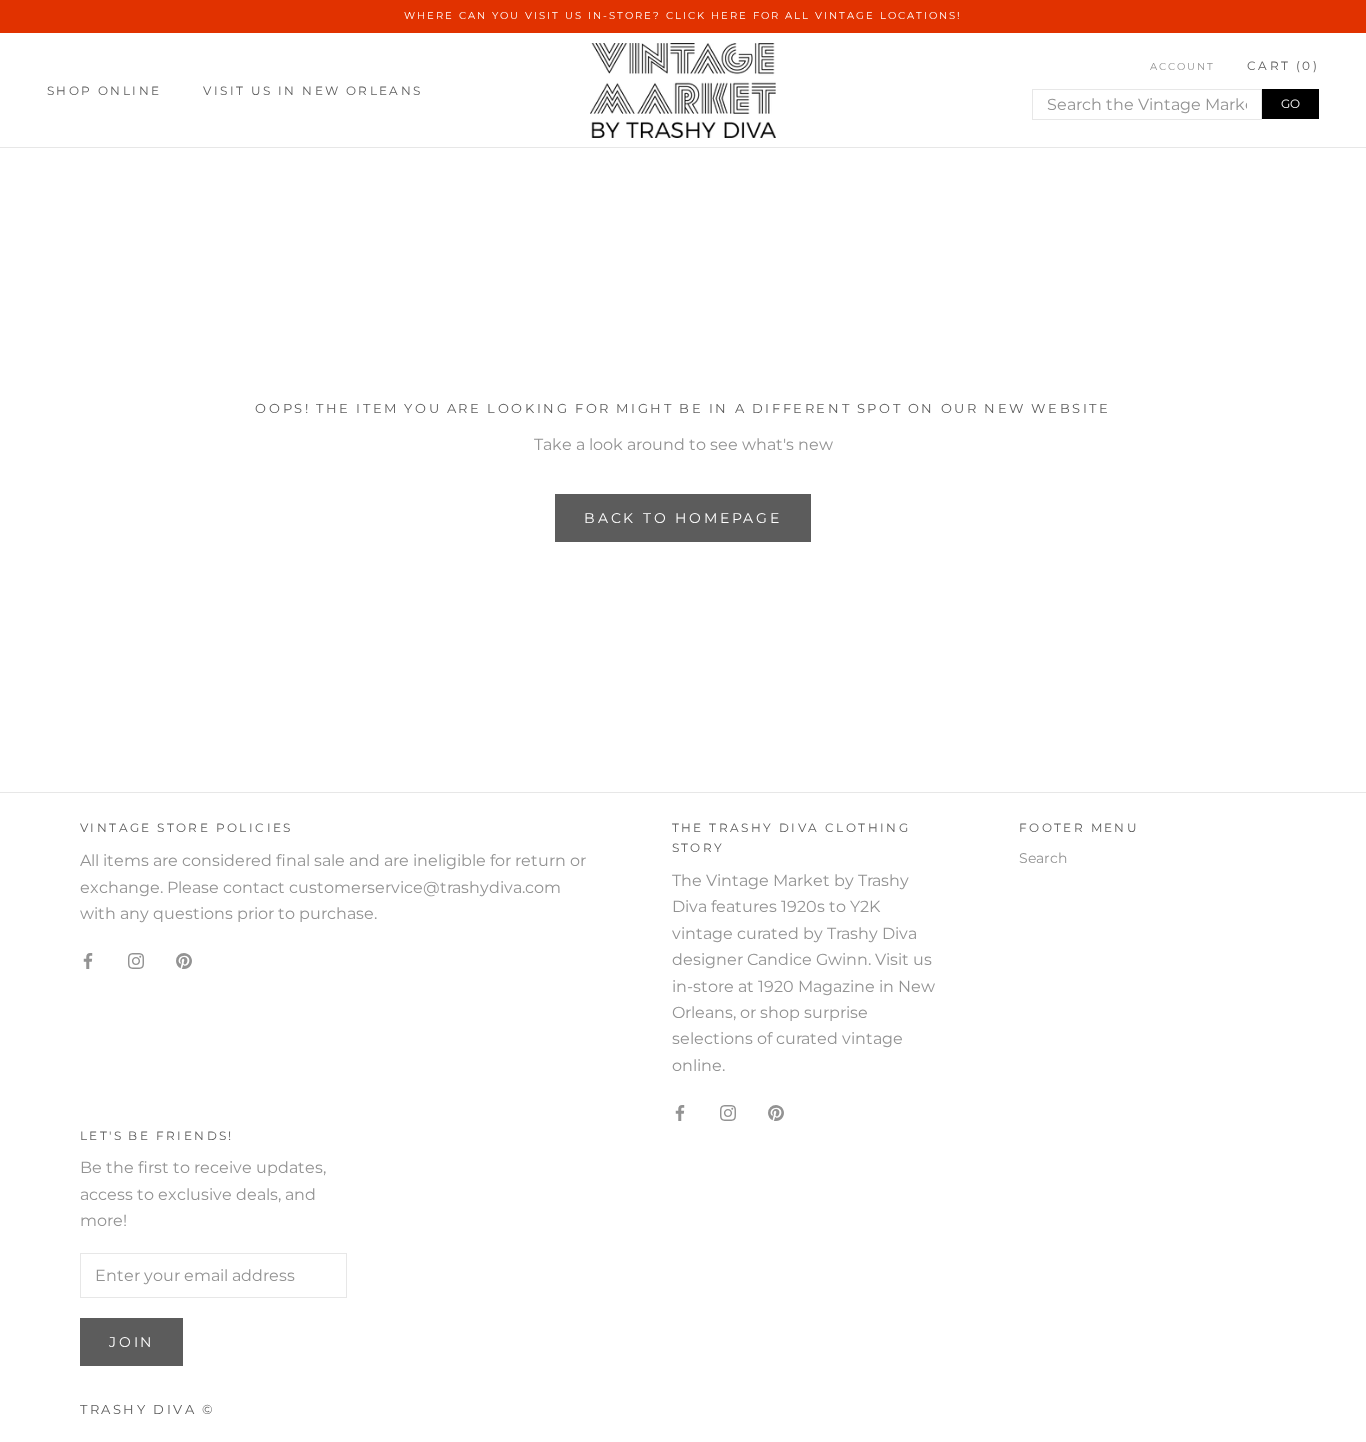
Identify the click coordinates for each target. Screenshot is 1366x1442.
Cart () (1283, 65)
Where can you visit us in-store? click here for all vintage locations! (683, 15)
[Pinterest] (184, 960)
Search (1043, 858)
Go (1290, 103)
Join (131, 1342)
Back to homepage (683, 518)
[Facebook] (88, 960)
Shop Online (104, 90)
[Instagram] (136, 960)
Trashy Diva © (148, 1409)
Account (1182, 66)
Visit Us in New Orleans (312, 90)
